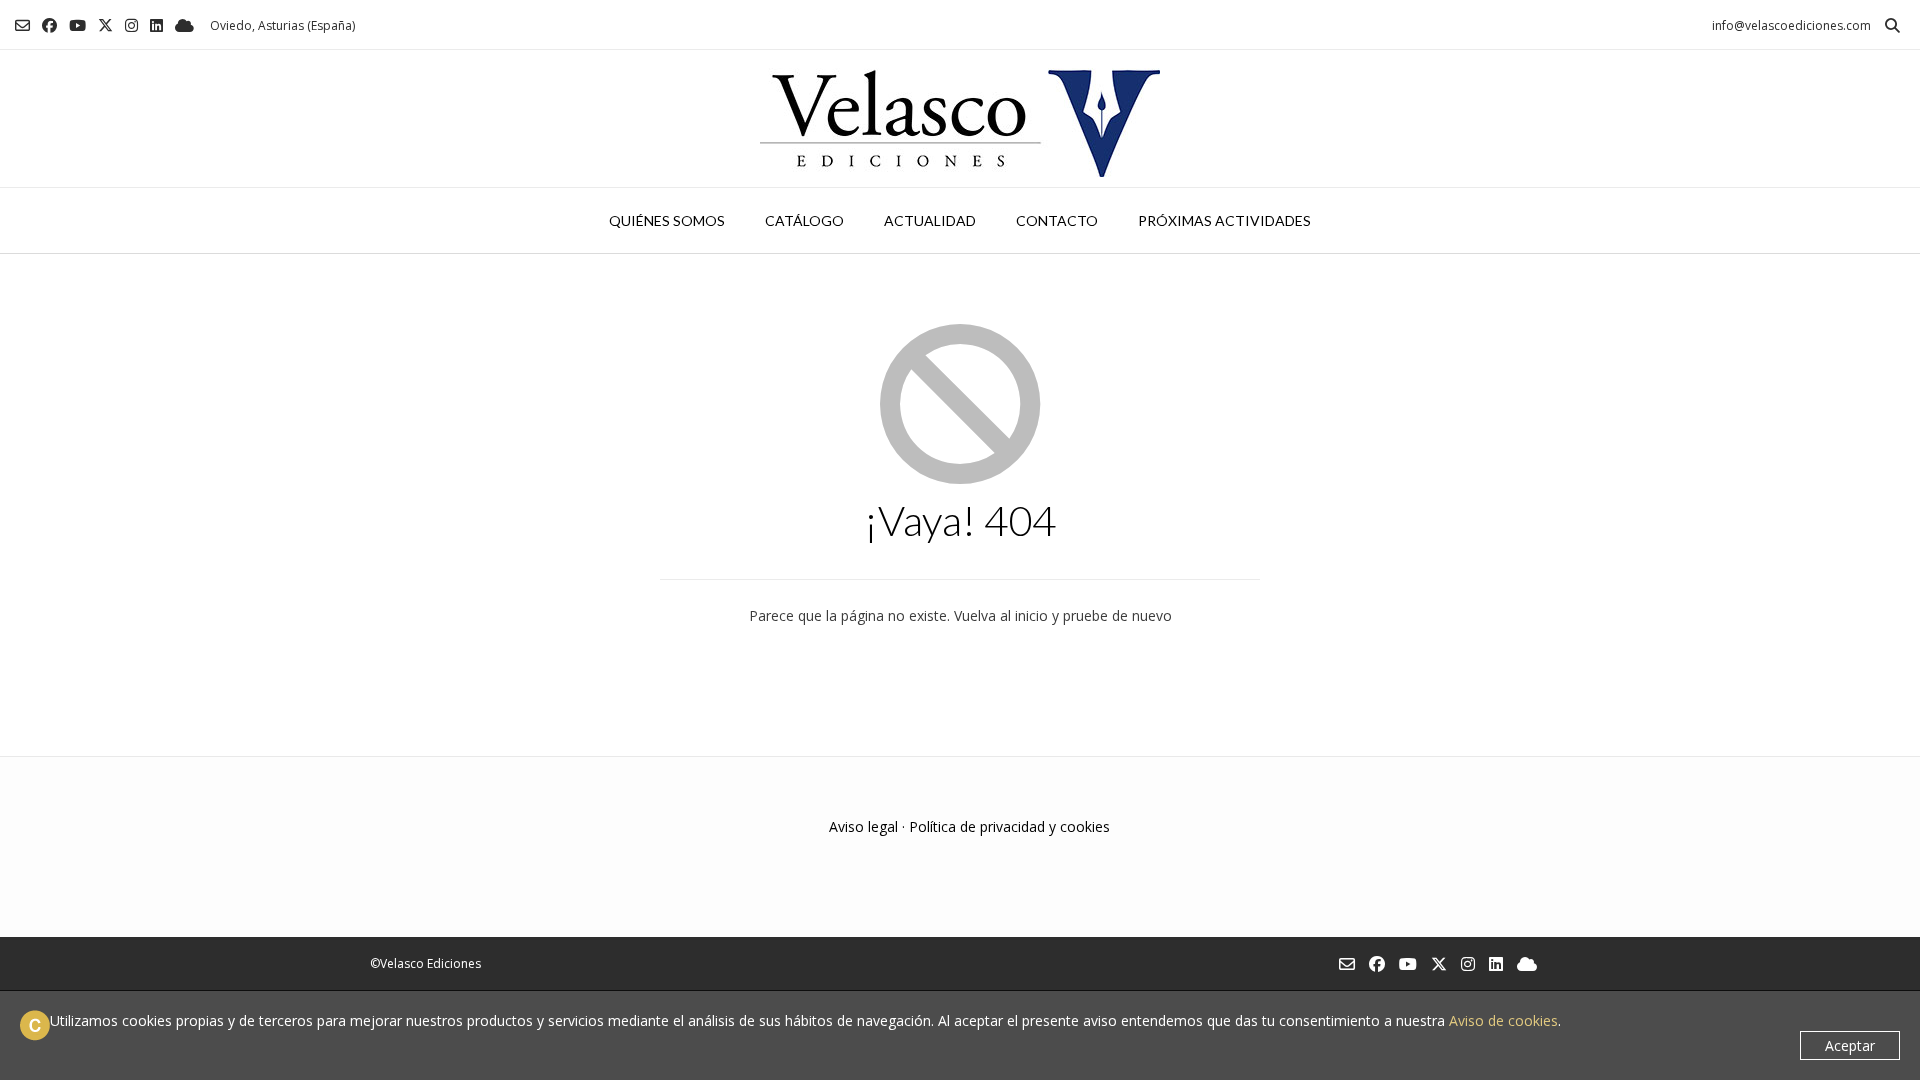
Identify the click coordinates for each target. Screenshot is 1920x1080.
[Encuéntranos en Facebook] (49, 25)
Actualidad (930, 220)
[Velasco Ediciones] (960, 118)
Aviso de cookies (1503, 1020)
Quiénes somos (667, 220)
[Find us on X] (105, 25)
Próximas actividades (1224, 220)
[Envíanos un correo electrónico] (22, 25)
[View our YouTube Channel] (77, 25)
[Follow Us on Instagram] (131, 25)
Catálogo (804, 220)
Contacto (1057, 220)
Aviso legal (863, 826)
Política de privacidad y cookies (1009, 826)
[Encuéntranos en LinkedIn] (156, 25)
